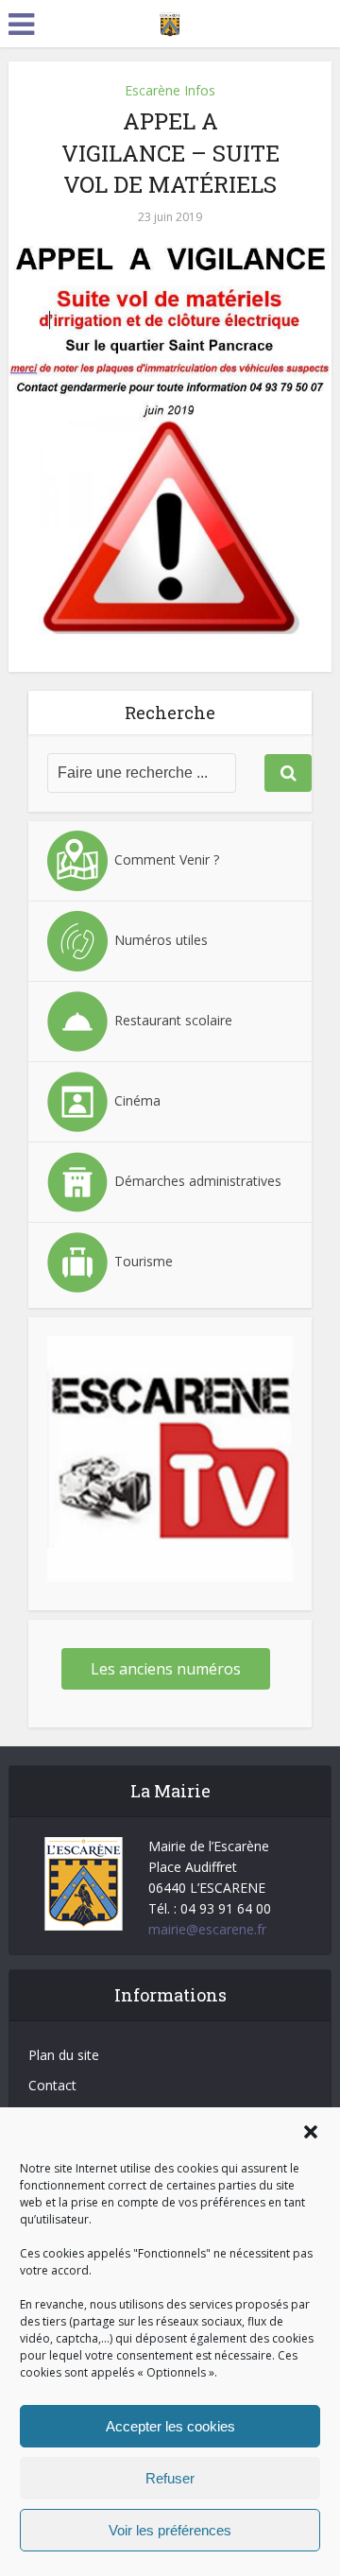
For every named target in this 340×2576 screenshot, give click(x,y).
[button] (311, 2132)
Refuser (170, 2478)
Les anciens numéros (166, 1669)
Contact (52, 2085)
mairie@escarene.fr (207, 1929)
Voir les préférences (170, 2530)
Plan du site (64, 2055)
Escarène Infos (170, 90)
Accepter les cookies (170, 2426)
